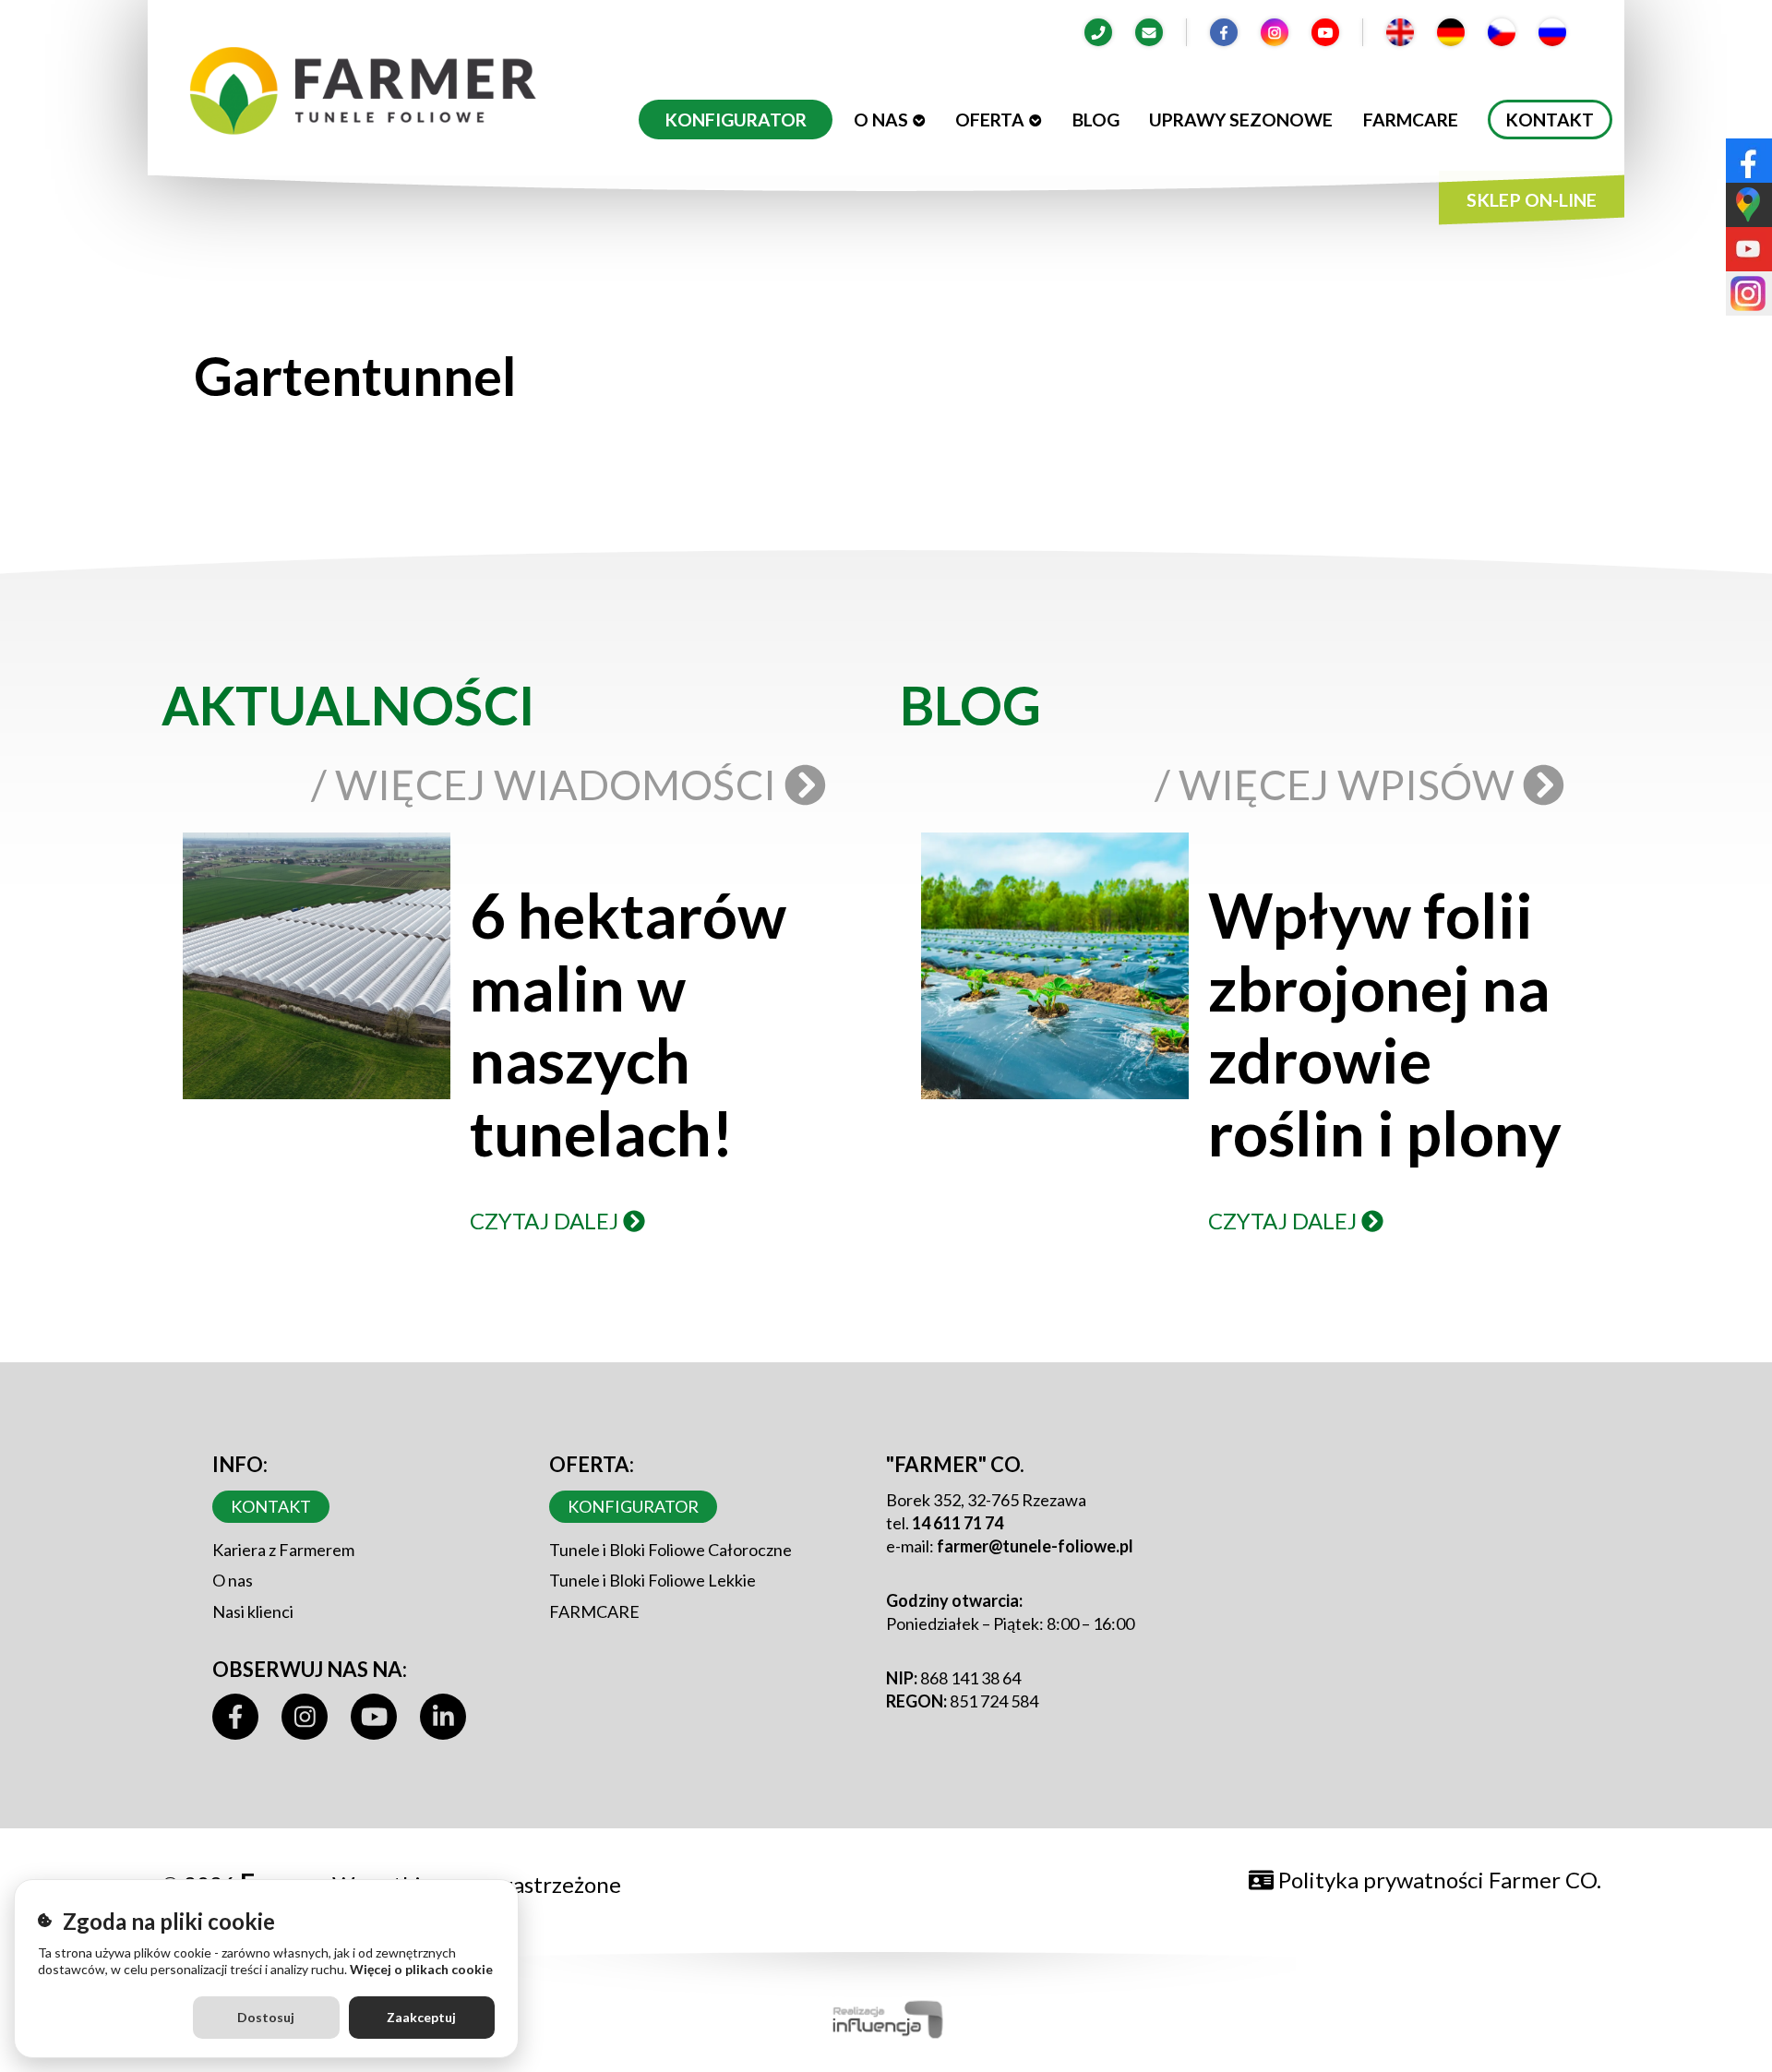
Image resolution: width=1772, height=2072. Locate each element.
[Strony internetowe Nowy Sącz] (886, 2016)
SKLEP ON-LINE (1532, 200)
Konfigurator (736, 120)
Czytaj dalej (546, 1221)
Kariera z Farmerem (283, 1550)
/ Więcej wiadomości (548, 784)
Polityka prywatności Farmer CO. (1437, 1880)
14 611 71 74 (958, 1523)
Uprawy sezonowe (1241, 120)
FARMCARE (594, 1611)
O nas (881, 120)
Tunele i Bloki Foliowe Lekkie (653, 1580)
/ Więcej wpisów (1339, 784)
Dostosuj (266, 2017)
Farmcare (1411, 120)
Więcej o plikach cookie (421, 1969)
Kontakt (1550, 120)
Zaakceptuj (421, 2017)
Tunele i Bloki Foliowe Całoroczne (670, 1550)
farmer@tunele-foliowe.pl (1035, 1546)
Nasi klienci (253, 1611)
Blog (1096, 120)
